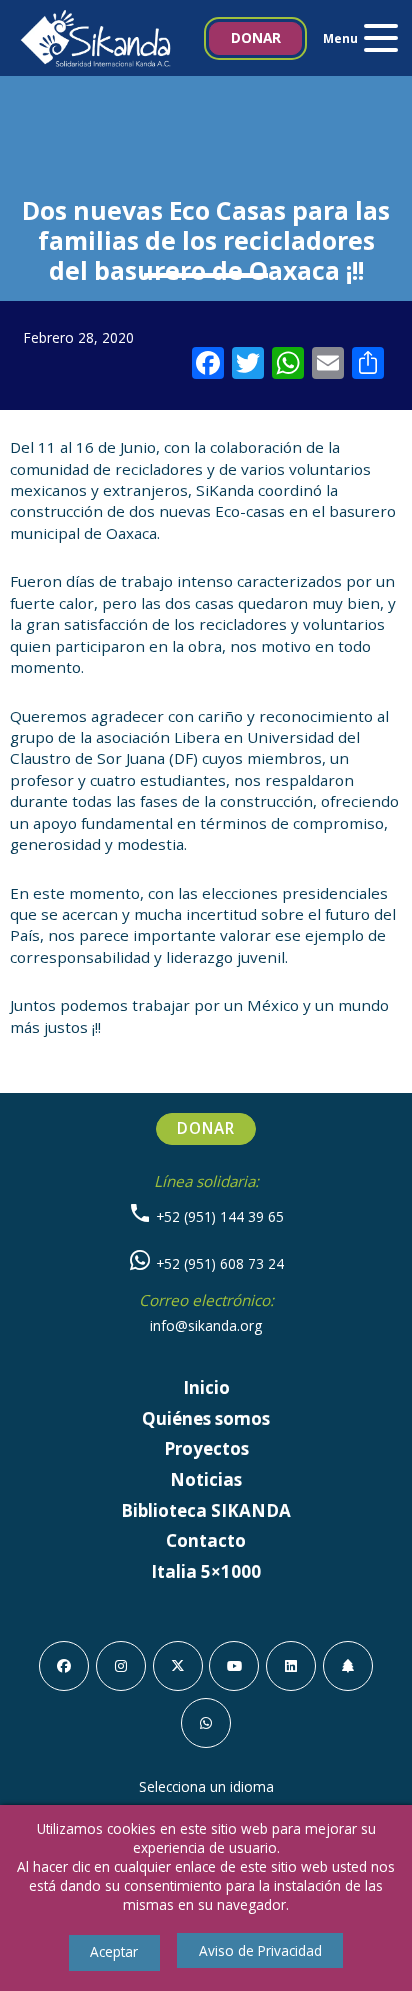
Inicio (206, 1387)
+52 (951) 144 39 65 (218, 1216)
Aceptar (114, 1951)
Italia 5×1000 (206, 1571)
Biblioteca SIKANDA (206, 1510)
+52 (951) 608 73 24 (218, 1263)
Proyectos (206, 1448)
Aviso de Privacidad (260, 1950)
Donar (256, 37)
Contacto (206, 1540)
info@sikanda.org (206, 1325)
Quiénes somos (206, 1418)
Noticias (206, 1479)
